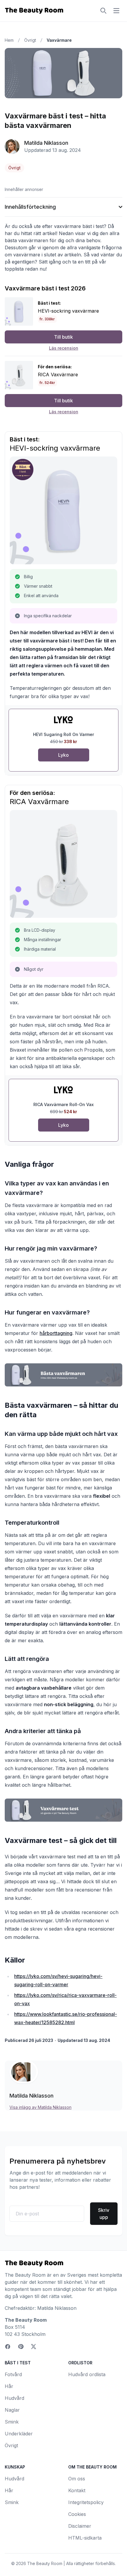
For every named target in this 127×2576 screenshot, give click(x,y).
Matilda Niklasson (46, 143)
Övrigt (30, 40)
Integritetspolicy (86, 2502)
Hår (9, 2386)
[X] (34, 2347)
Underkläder (19, 2434)
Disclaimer (80, 2526)
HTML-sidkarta (85, 2538)
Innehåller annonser (24, 189)
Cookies (77, 2514)
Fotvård (13, 2374)
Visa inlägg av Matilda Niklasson (40, 2107)
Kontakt (77, 2490)
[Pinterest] (21, 2347)
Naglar (12, 2410)
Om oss (77, 2479)
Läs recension (64, 348)
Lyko (63, 755)
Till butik (63, 337)
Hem (9, 40)
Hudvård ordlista (87, 2374)
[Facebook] (8, 2347)
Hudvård (14, 2398)
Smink (12, 2422)
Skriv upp (104, 2214)
